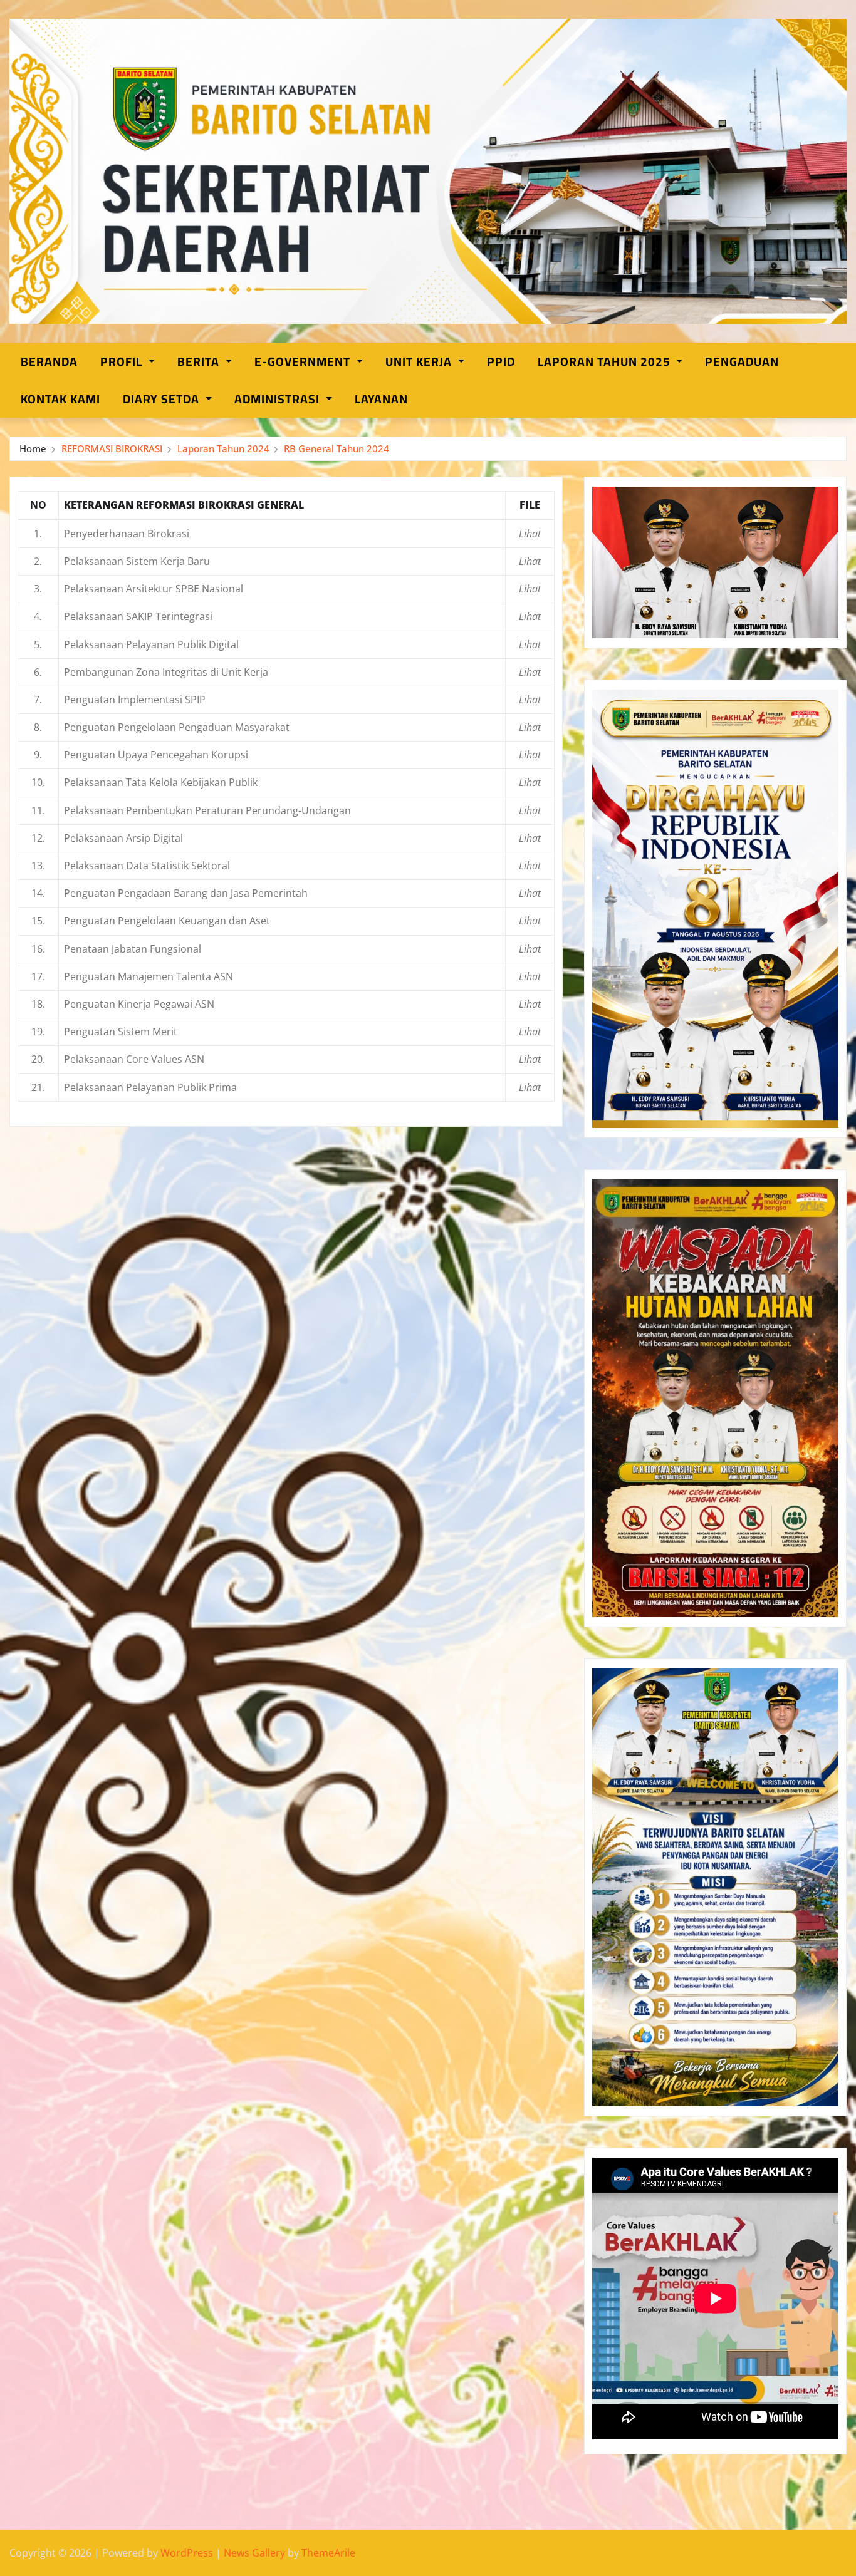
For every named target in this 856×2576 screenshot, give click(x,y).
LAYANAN (381, 399)
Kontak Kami (60, 399)
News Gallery (254, 2553)
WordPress (187, 2553)
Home (33, 448)
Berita (200, 361)
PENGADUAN (742, 361)
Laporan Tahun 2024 (223, 448)
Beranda (49, 361)
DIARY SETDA (163, 399)
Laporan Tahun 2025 (606, 361)
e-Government (304, 361)
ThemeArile (328, 2553)
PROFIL (123, 361)
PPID (501, 361)
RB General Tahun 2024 (337, 448)
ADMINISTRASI (279, 399)
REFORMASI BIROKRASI (112, 448)
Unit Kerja (420, 361)
